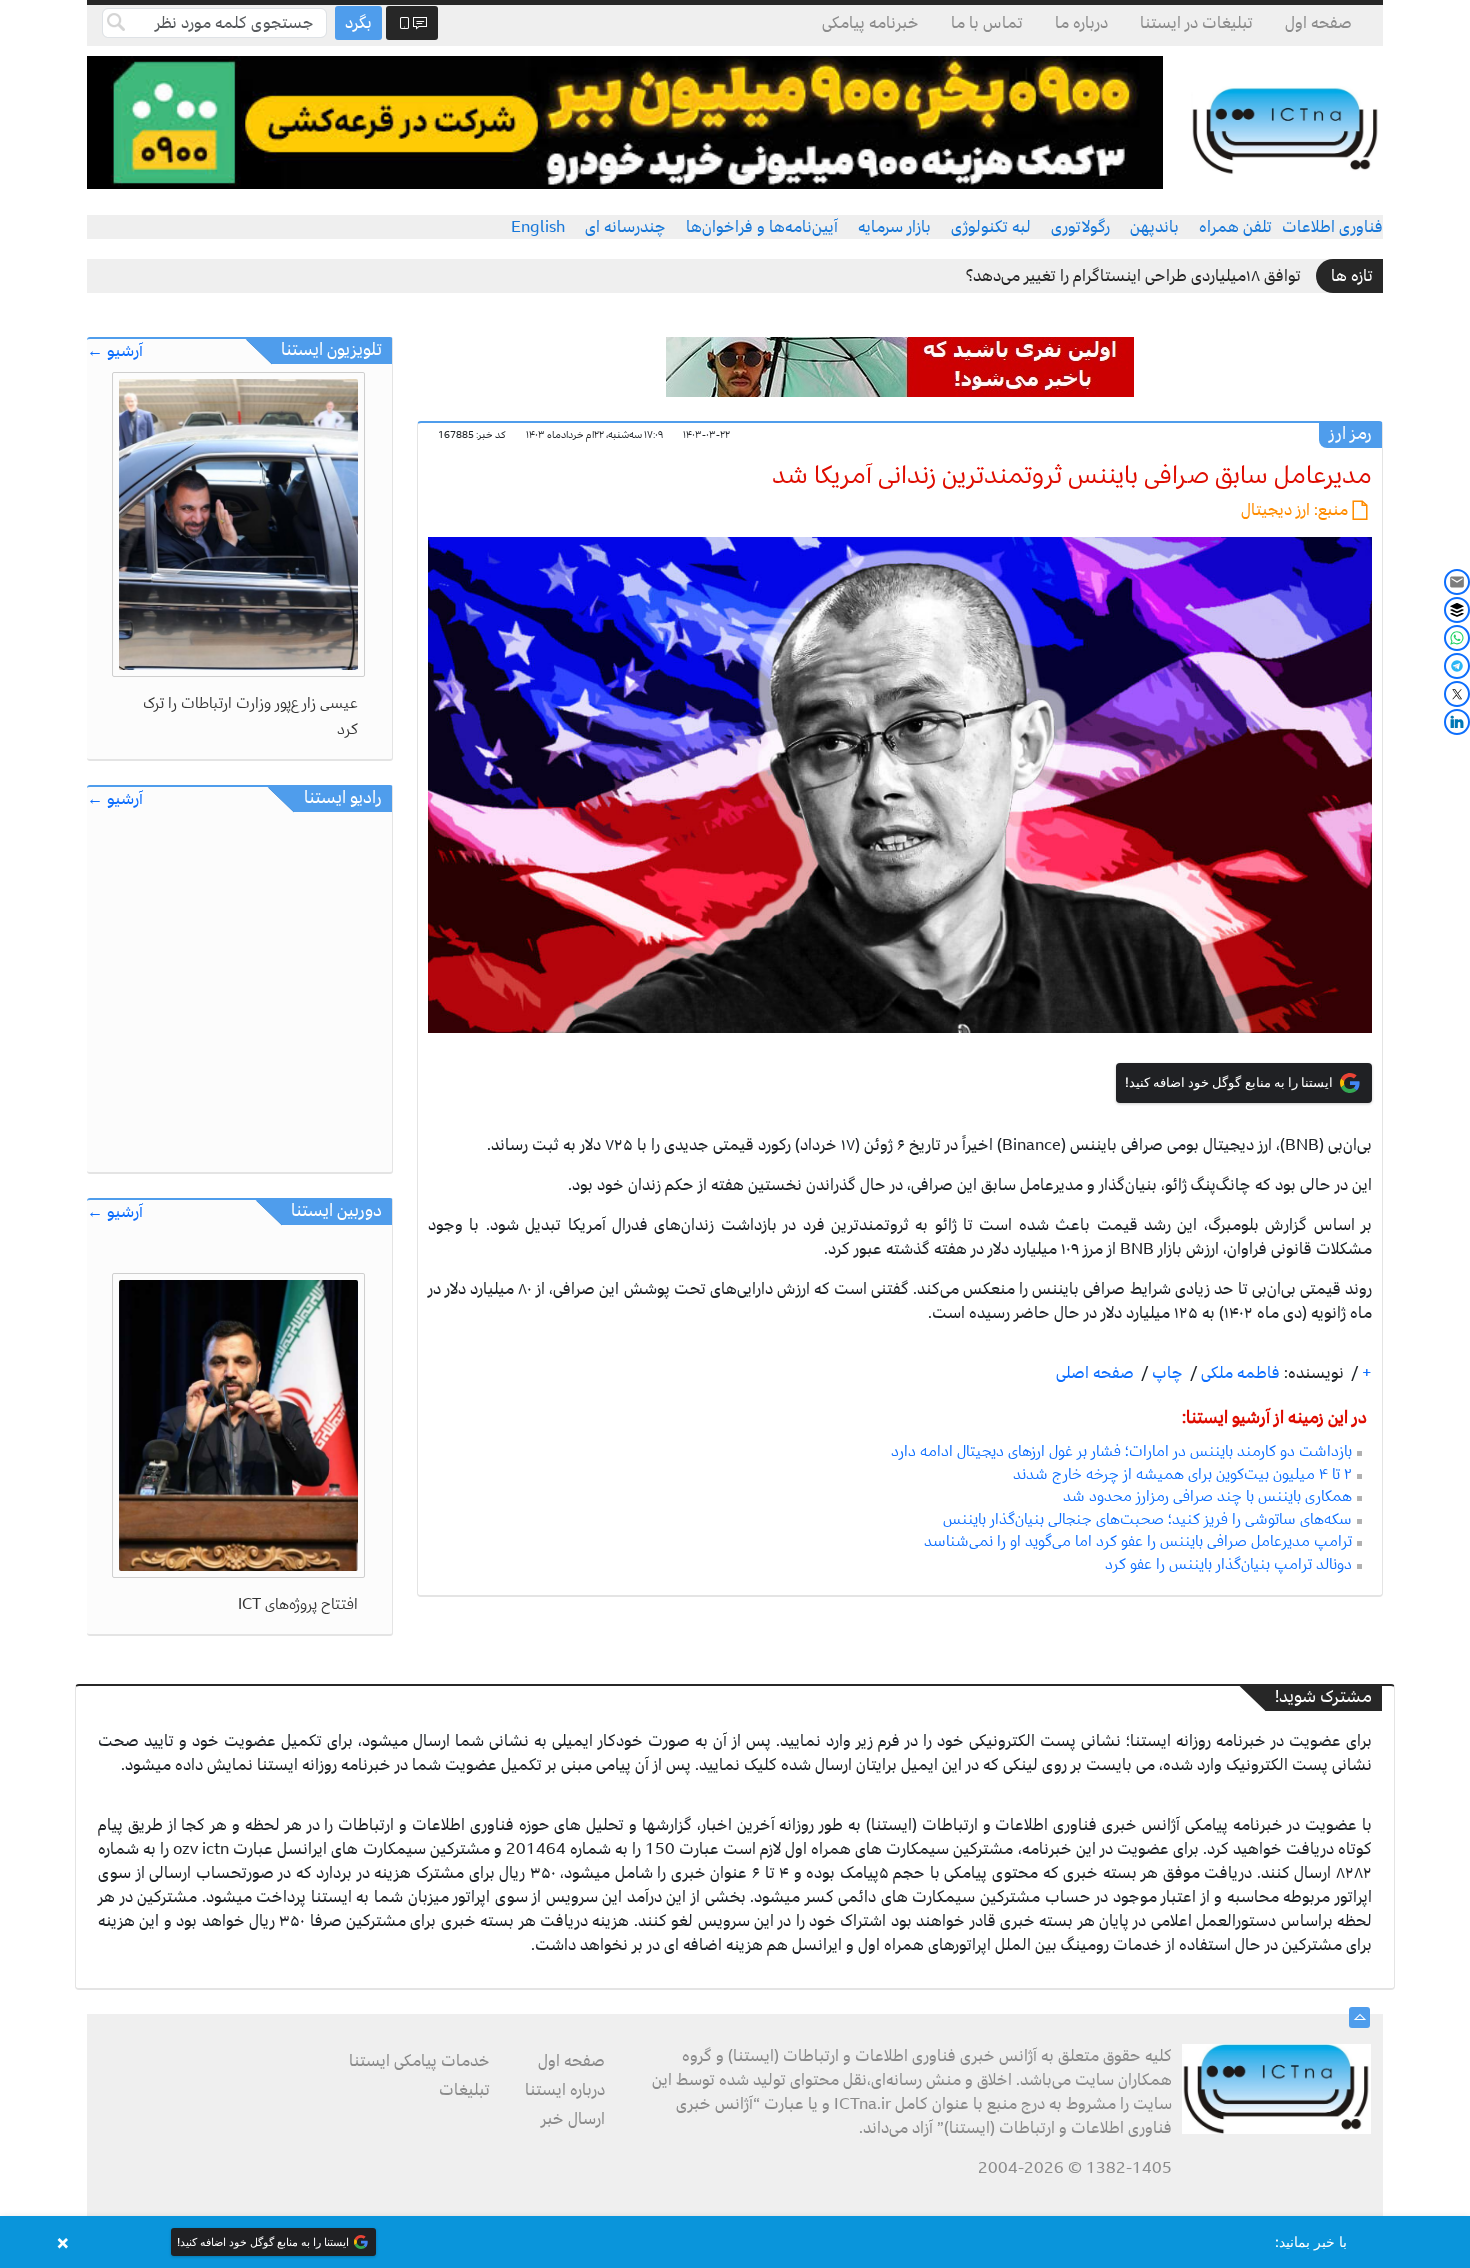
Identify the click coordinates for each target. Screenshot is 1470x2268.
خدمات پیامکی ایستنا (419, 2061)
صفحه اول (1318, 23)
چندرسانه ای (625, 227)
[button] (735, 2242)
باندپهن (1154, 227)
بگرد (358, 23)
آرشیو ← (115, 351)
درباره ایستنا (565, 2090)
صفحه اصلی (1095, 1373)
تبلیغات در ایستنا (1196, 23)
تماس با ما (987, 23)
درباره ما (1081, 23)
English (538, 227)
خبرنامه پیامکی (870, 23)
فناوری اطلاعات (1332, 227)
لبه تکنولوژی (991, 227)
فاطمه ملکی (1238, 1373)
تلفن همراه (1235, 227)
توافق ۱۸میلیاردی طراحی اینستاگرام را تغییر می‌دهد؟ (1133, 276)
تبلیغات (464, 2090)
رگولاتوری (1080, 227)
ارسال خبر (573, 2119)
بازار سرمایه (894, 227)
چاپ (1165, 1373)
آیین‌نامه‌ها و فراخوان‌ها (762, 227)
